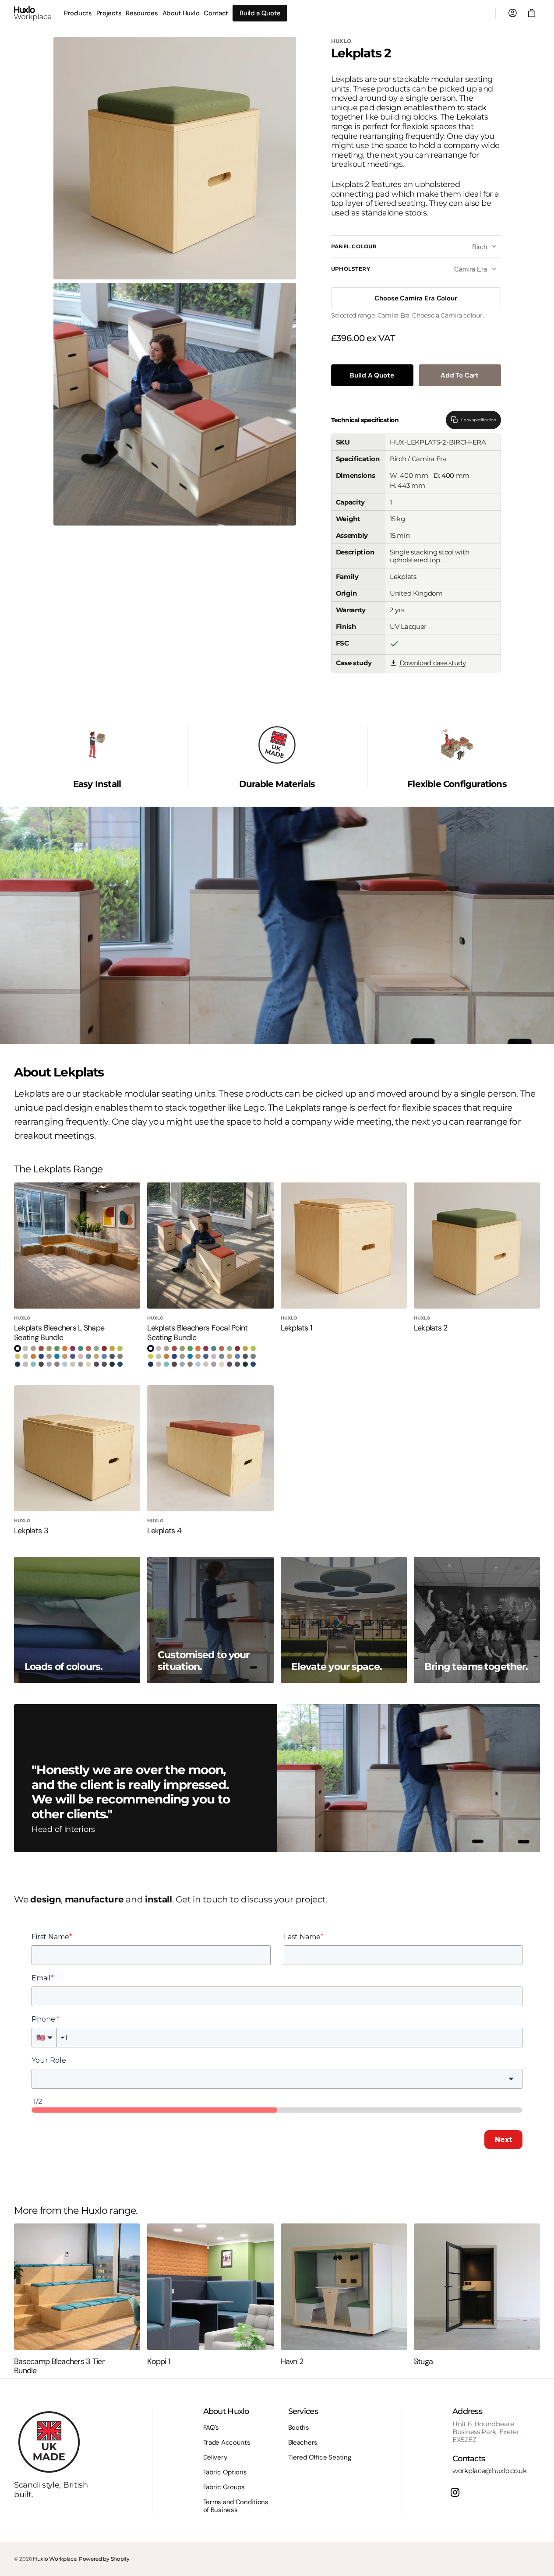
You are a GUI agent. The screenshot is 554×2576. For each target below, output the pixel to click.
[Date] (33, 1348)
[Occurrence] (81, 1364)
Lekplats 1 (297, 1328)
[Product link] (77, 1275)
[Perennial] (41, 1356)
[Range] (73, 1356)
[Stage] (120, 1364)
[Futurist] (73, 1364)
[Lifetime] (18, 1356)
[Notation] (96, 1348)
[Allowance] (65, 1364)
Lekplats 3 (31, 1531)
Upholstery (351, 269)
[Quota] (25, 1348)
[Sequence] (65, 1356)
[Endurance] (49, 1348)
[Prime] (96, 1364)
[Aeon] (33, 1364)
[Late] (88, 1356)
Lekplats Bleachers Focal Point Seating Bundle (197, 1333)
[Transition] (88, 1364)
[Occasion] (112, 1348)
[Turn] (88, 1348)
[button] (532, 13)
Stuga (423, 2362)
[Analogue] (25, 1356)
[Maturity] (18, 1364)
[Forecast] (120, 1356)
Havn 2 (292, 2362)
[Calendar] (81, 1356)
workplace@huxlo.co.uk (490, 2471)
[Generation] (57, 1364)
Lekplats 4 (164, 1531)
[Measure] (33, 1356)
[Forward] (18, 1348)
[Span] (65, 1348)
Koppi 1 (159, 2362)
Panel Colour (354, 247)
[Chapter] (104, 1356)
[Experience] (41, 1348)
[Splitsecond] (96, 1356)
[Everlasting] (57, 1356)
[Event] (57, 1348)
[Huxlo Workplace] (33, 13)
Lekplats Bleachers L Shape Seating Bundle (59, 1333)
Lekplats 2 (431, 1328)
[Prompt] (49, 1356)
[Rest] (81, 1348)
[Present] (104, 1364)
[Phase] (73, 1348)
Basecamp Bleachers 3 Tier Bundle (59, 2366)
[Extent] (104, 1348)
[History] (41, 1364)
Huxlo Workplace (55, 2559)
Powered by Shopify (104, 2559)
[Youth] (49, 1364)
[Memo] (25, 1364)
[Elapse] (112, 1356)
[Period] (120, 1348)
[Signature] (112, 1364)
